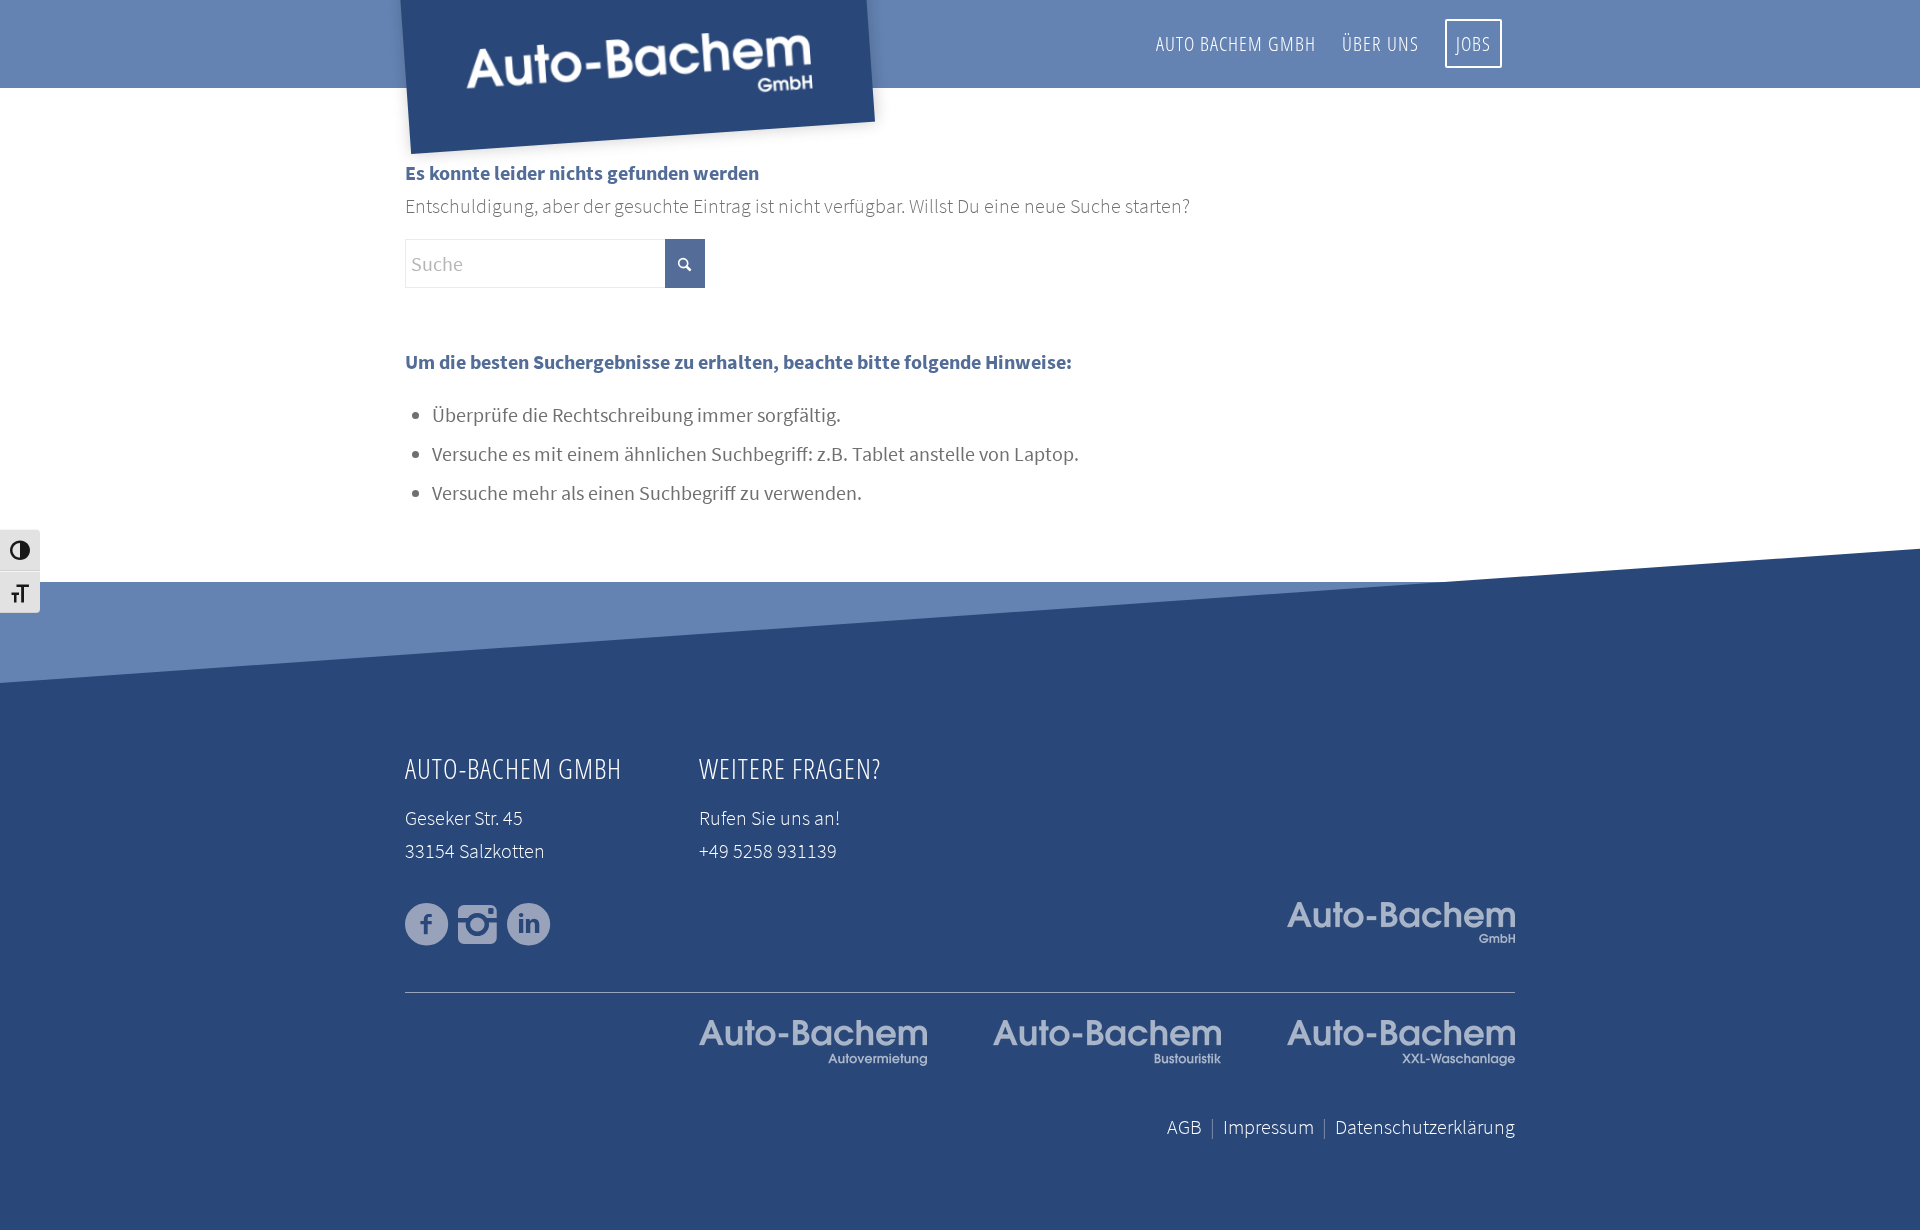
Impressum (1268, 1126)
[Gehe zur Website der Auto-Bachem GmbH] (1401, 927)
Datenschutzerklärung (1425, 1126)
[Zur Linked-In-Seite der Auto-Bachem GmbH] (528, 924)
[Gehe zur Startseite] (1401, 1058)
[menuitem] (1236, 44)
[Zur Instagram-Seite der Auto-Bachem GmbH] (477, 924)
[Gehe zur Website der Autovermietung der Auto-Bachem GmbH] (813, 1058)
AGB (1184, 1126)
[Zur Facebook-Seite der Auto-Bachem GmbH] (426, 924)
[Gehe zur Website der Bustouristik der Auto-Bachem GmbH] (1107, 1058)
